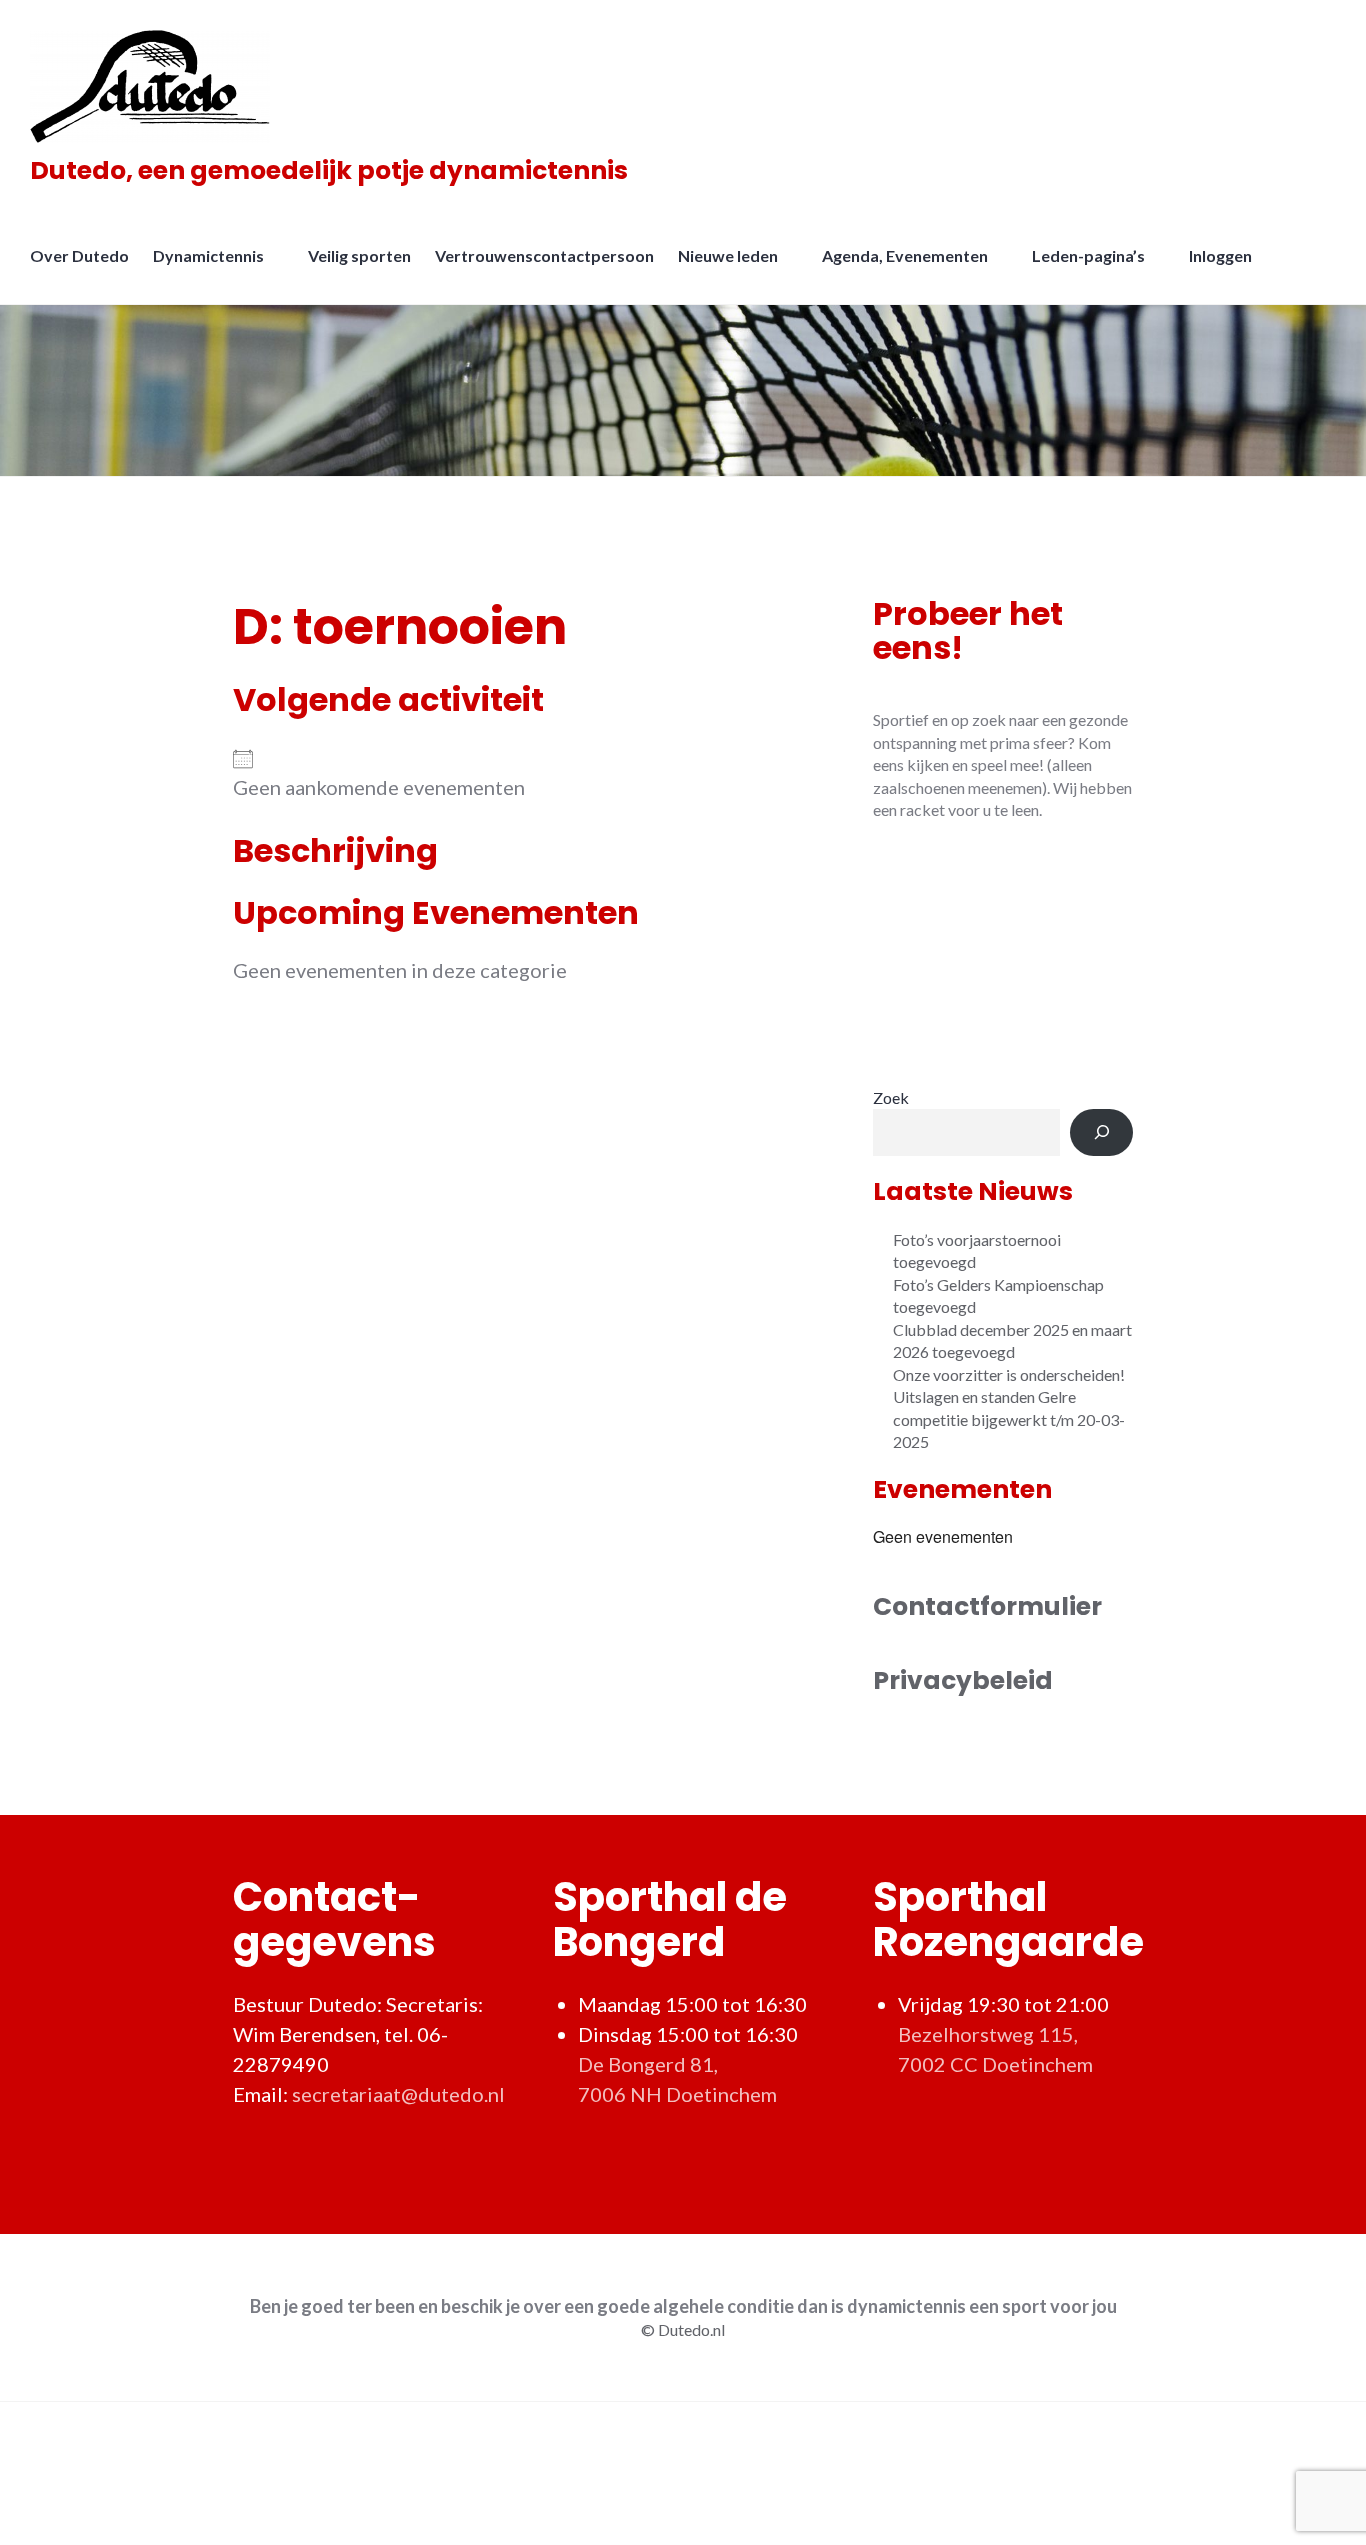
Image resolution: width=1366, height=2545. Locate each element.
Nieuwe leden (728, 255)
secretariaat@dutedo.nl (398, 2094)
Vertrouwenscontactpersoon (544, 255)
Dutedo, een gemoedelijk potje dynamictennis (329, 170)
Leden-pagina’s (1088, 255)
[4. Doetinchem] (1003, 953)
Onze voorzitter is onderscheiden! (1009, 1374)
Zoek (891, 1097)
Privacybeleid (963, 1680)
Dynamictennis (208, 255)
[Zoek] (1101, 1132)
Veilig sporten (359, 255)
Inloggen (1220, 255)
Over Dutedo (79, 255)
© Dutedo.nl (683, 2329)
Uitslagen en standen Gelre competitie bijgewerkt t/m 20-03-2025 (1009, 1419)
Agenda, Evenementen (905, 255)
